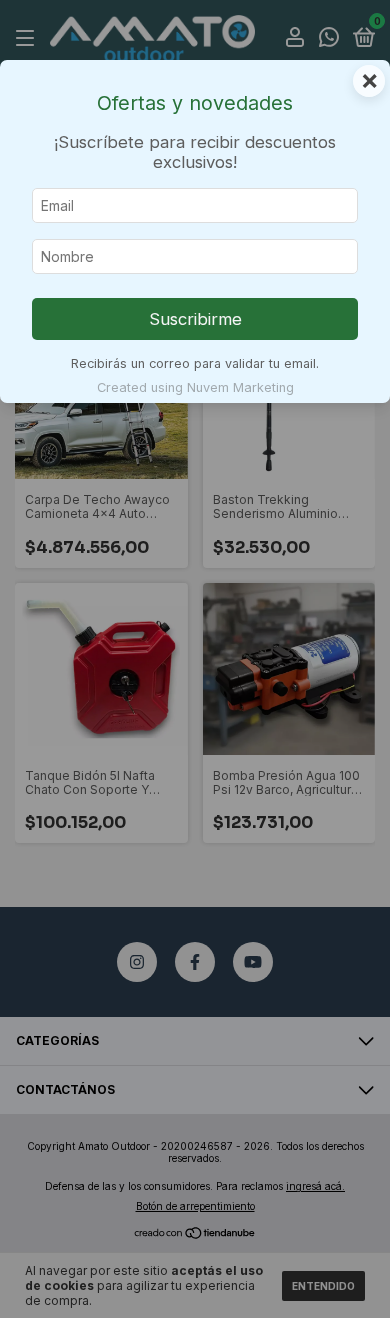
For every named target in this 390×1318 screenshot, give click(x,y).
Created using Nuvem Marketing (195, 387)
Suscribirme (195, 319)
